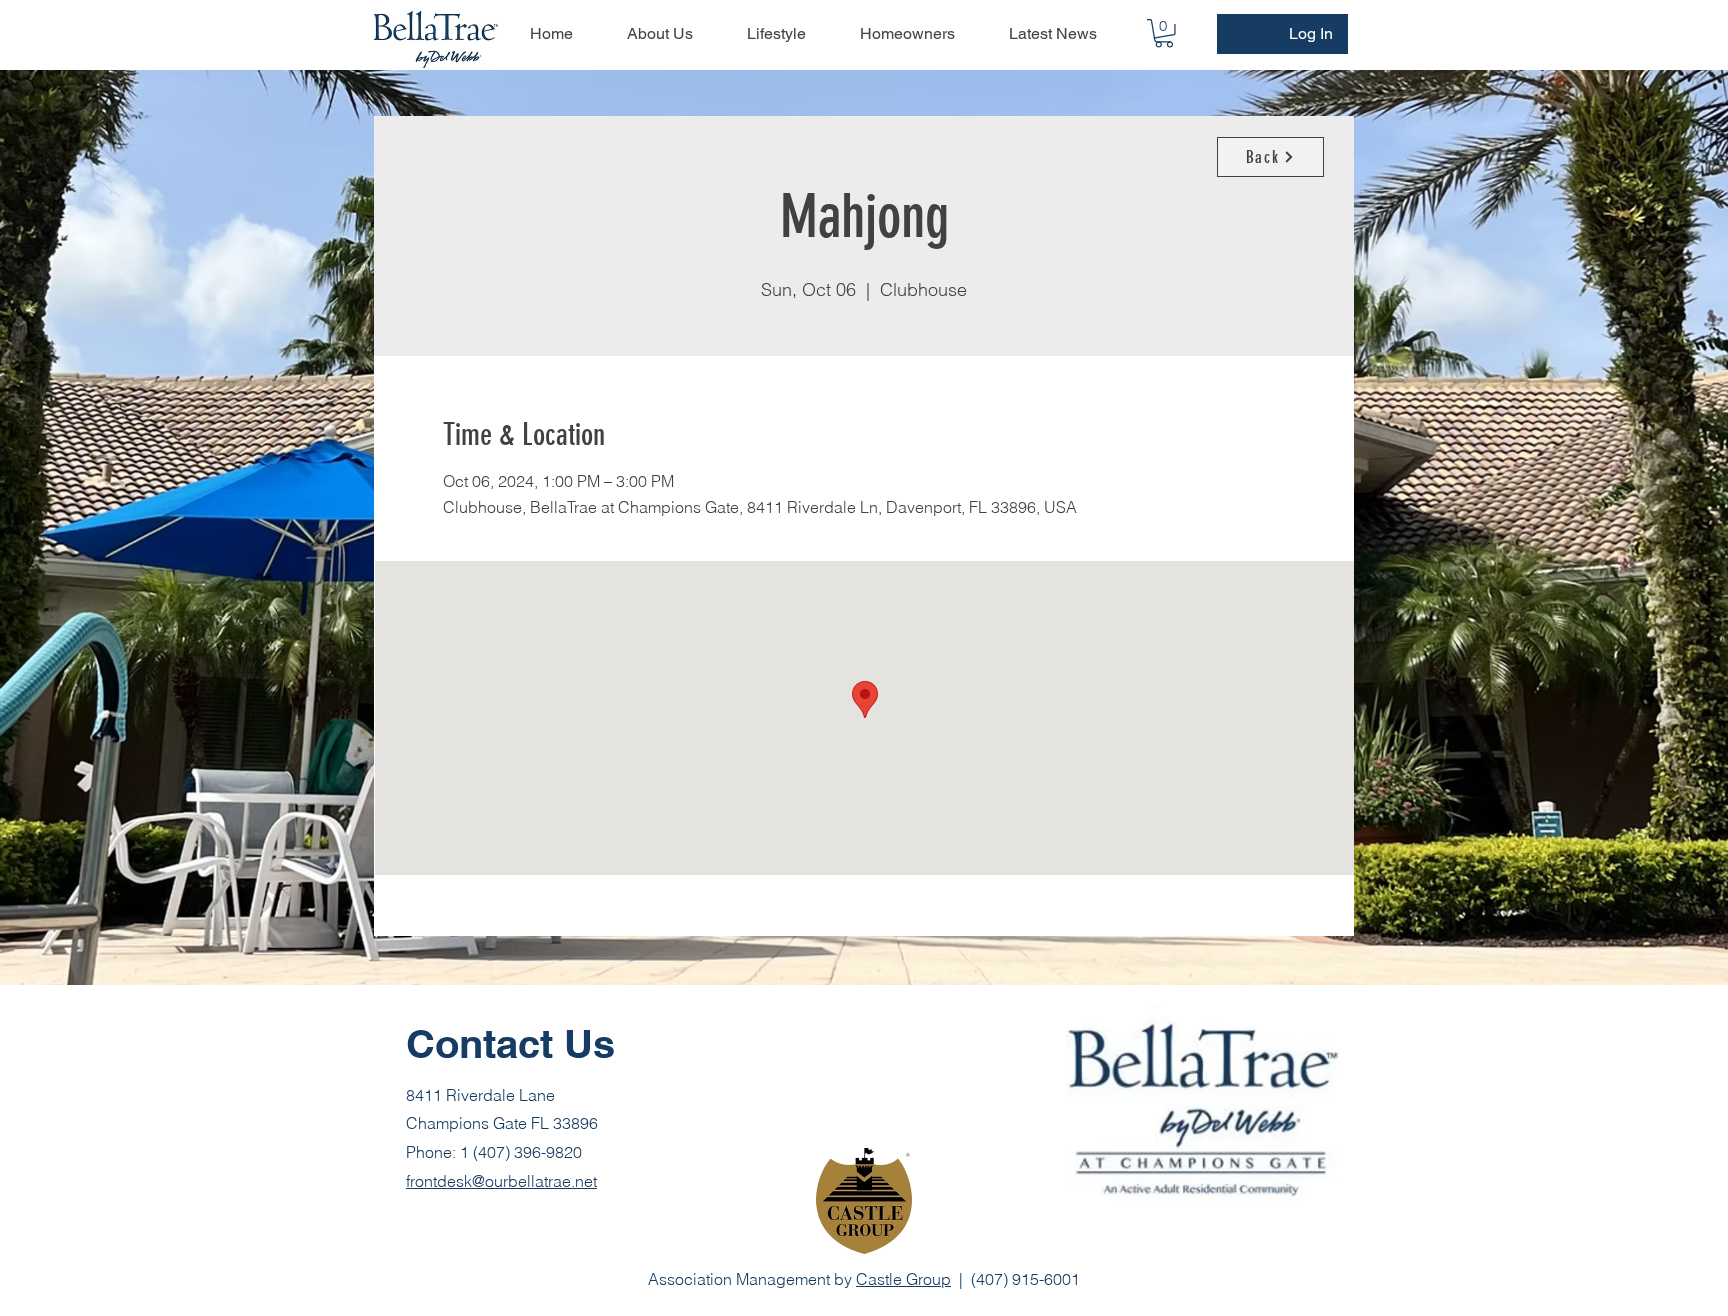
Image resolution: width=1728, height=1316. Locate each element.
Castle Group (903, 1279)
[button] (1164, 33)
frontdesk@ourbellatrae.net (501, 1181)
